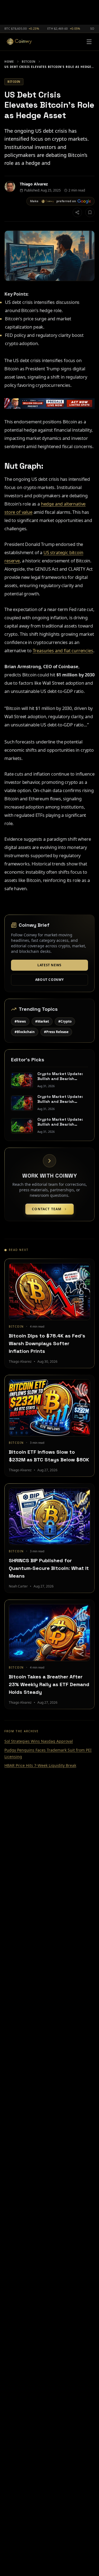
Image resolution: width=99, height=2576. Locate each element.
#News (20, 1021)
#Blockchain (25, 1032)
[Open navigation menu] (89, 42)
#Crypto (65, 1021)
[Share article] (77, 212)
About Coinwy (50, 980)
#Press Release (56, 1032)
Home (9, 62)
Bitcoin (29, 62)
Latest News (50, 965)
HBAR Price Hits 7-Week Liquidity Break (40, 1765)
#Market (42, 1021)
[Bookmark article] (90, 212)
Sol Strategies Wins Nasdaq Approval (39, 1741)
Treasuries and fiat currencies (63, 651)
